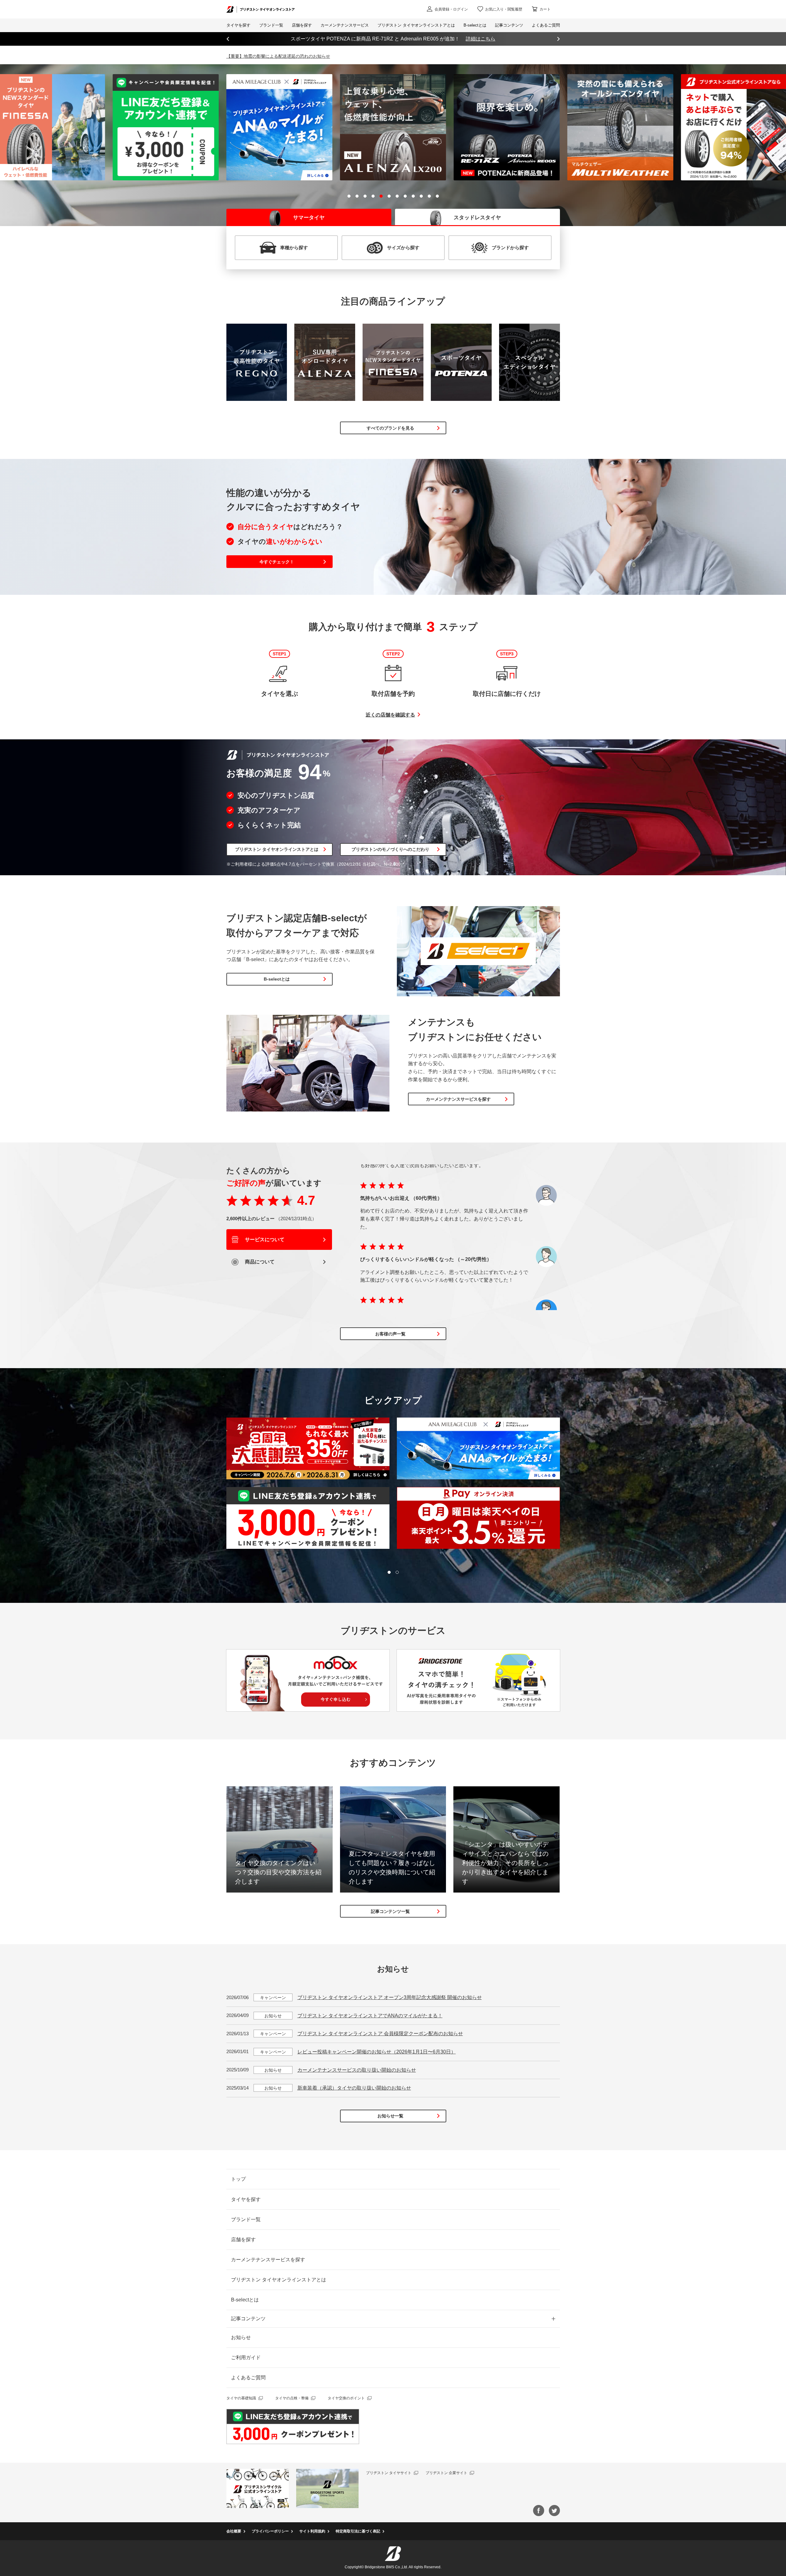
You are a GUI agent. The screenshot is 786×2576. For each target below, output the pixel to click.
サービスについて (264, 1240)
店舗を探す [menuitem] (302, 25)
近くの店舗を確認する (390, 715)
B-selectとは (277, 979)
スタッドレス (477, 218)
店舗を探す (243, 2240)
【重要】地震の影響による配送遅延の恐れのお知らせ (278, 56)
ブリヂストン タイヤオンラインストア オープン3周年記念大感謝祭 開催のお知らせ (390, 1997)
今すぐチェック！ (277, 562)
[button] (349, 196)
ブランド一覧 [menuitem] (271, 25)
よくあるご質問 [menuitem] (546, 25)
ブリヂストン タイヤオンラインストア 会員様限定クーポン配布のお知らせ (380, 2034)
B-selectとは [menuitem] (475, 25)
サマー (309, 218)
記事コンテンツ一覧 (390, 1911)
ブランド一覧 (246, 2219)
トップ (238, 2179)
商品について (259, 1262)
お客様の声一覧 (390, 1334)
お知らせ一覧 (390, 2116)
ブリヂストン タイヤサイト (389, 2473)
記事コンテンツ (248, 2319)
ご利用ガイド (246, 2357)
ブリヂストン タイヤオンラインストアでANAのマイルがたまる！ (370, 2016)
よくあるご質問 (248, 2378)
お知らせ (241, 2337)
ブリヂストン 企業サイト (446, 2473)
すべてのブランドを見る (390, 428)
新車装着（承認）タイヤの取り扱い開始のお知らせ (354, 2088)
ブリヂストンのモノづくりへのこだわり (390, 849)
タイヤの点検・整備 (292, 2398)
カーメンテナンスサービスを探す (458, 1099)
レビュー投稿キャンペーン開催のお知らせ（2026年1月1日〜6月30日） (377, 2052)
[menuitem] (345, 25)
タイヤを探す (238, 25)
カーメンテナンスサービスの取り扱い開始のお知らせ (357, 2070)
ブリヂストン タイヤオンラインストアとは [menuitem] (416, 25)
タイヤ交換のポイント (346, 2398)
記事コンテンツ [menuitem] (509, 25)
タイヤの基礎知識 (241, 2398)
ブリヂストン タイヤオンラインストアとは (277, 849)
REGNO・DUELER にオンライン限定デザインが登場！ (393, 39)
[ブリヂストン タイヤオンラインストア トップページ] (261, 9)
